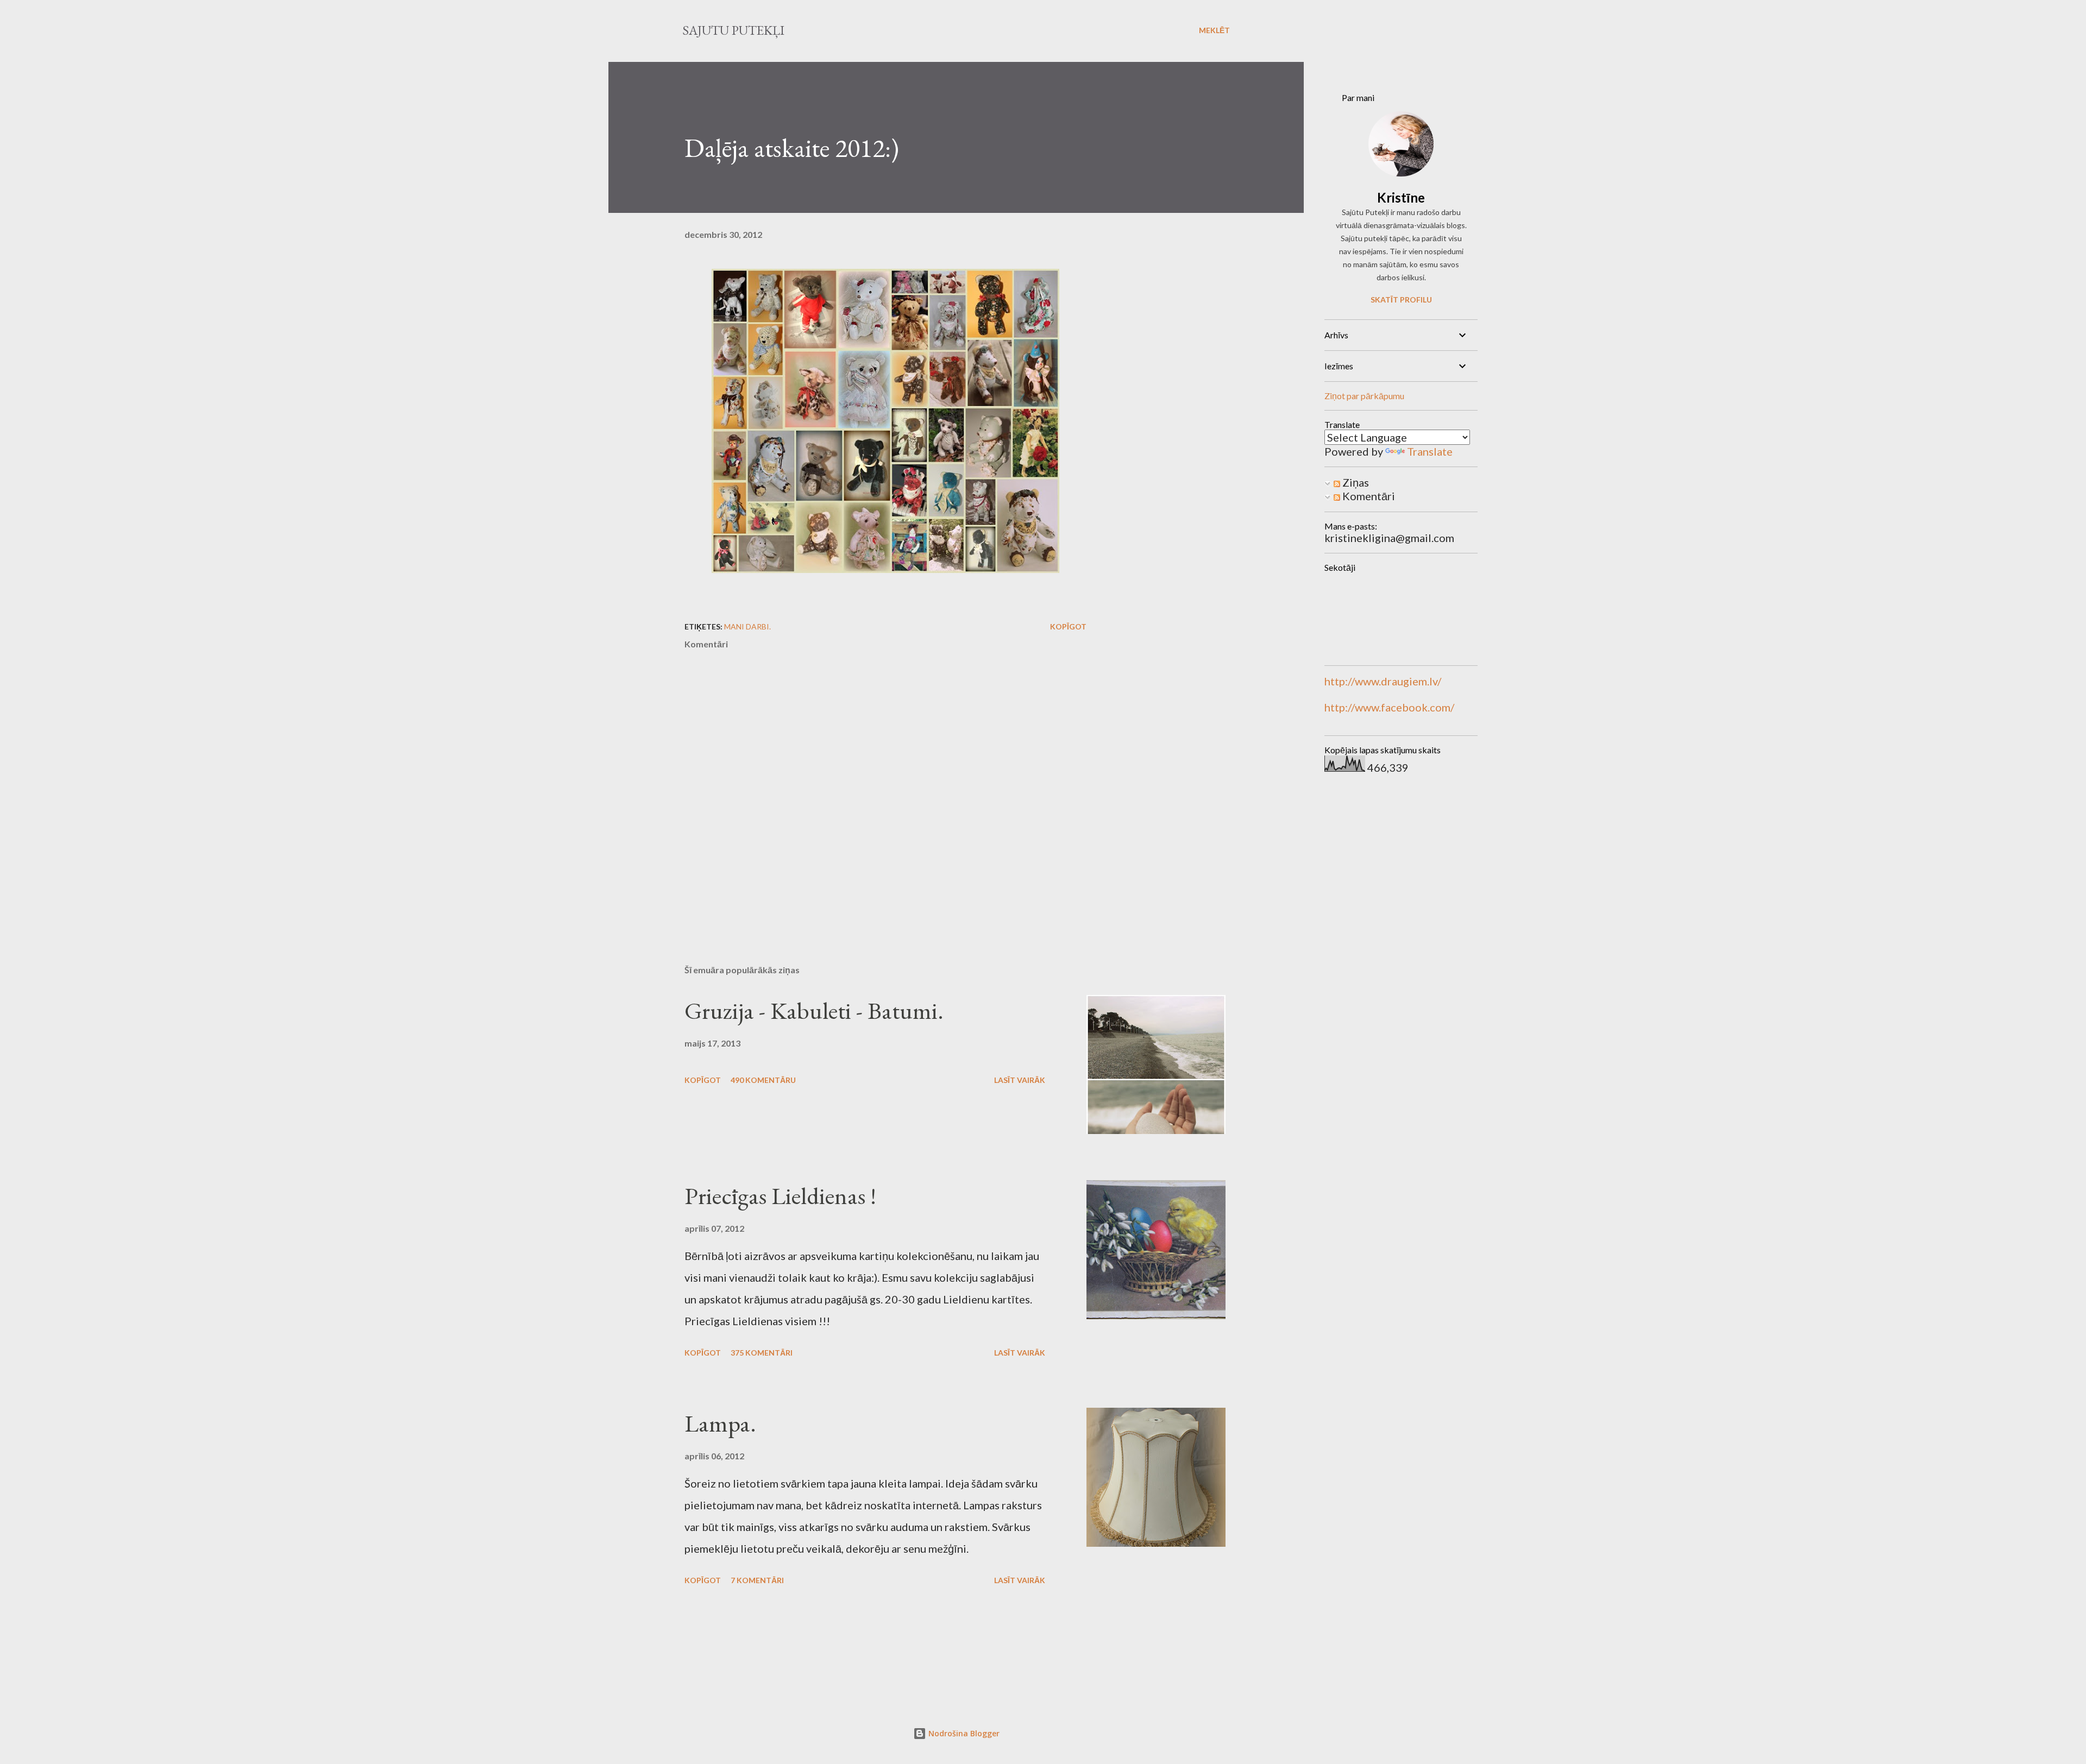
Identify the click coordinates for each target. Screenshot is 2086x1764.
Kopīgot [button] (1068, 626)
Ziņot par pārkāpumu (1364, 396)
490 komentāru (763, 1080)
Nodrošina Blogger (963, 1733)
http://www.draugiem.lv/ (1383, 681)
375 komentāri (762, 1353)
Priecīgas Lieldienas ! (780, 1196)
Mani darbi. (747, 626)
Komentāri (1368, 496)
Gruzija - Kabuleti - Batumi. (814, 1010)
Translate (1430, 451)
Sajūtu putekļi (733, 30)
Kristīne (1401, 197)
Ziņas (1355, 482)
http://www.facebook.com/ (1389, 707)
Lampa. (720, 1423)
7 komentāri (757, 1580)
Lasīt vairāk (1020, 1080)
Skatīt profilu (1401, 300)
